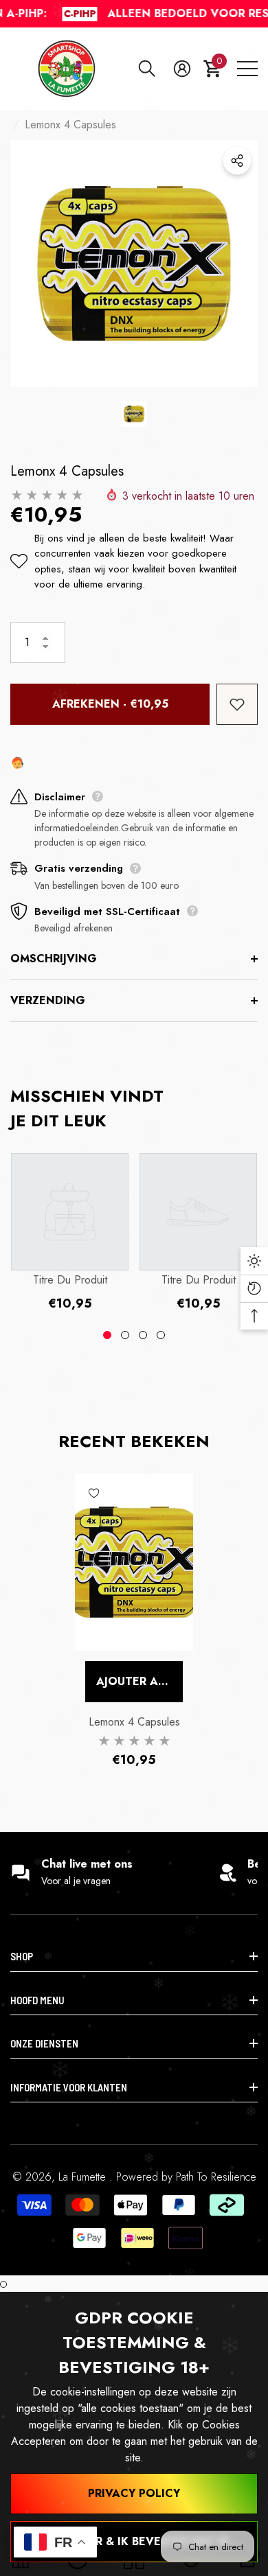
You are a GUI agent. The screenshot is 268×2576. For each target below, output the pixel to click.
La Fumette (84, 2177)
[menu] (247, 69)
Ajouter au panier (139, 1681)
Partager (237, 161)
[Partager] (237, 161)
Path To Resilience (216, 2177)
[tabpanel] (70, 1232)
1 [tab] (107, 1335)
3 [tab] (143, 1335)
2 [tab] (125, 1335)
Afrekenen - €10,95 (110, 704)
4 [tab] (161, 1335)
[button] (147, 69)
